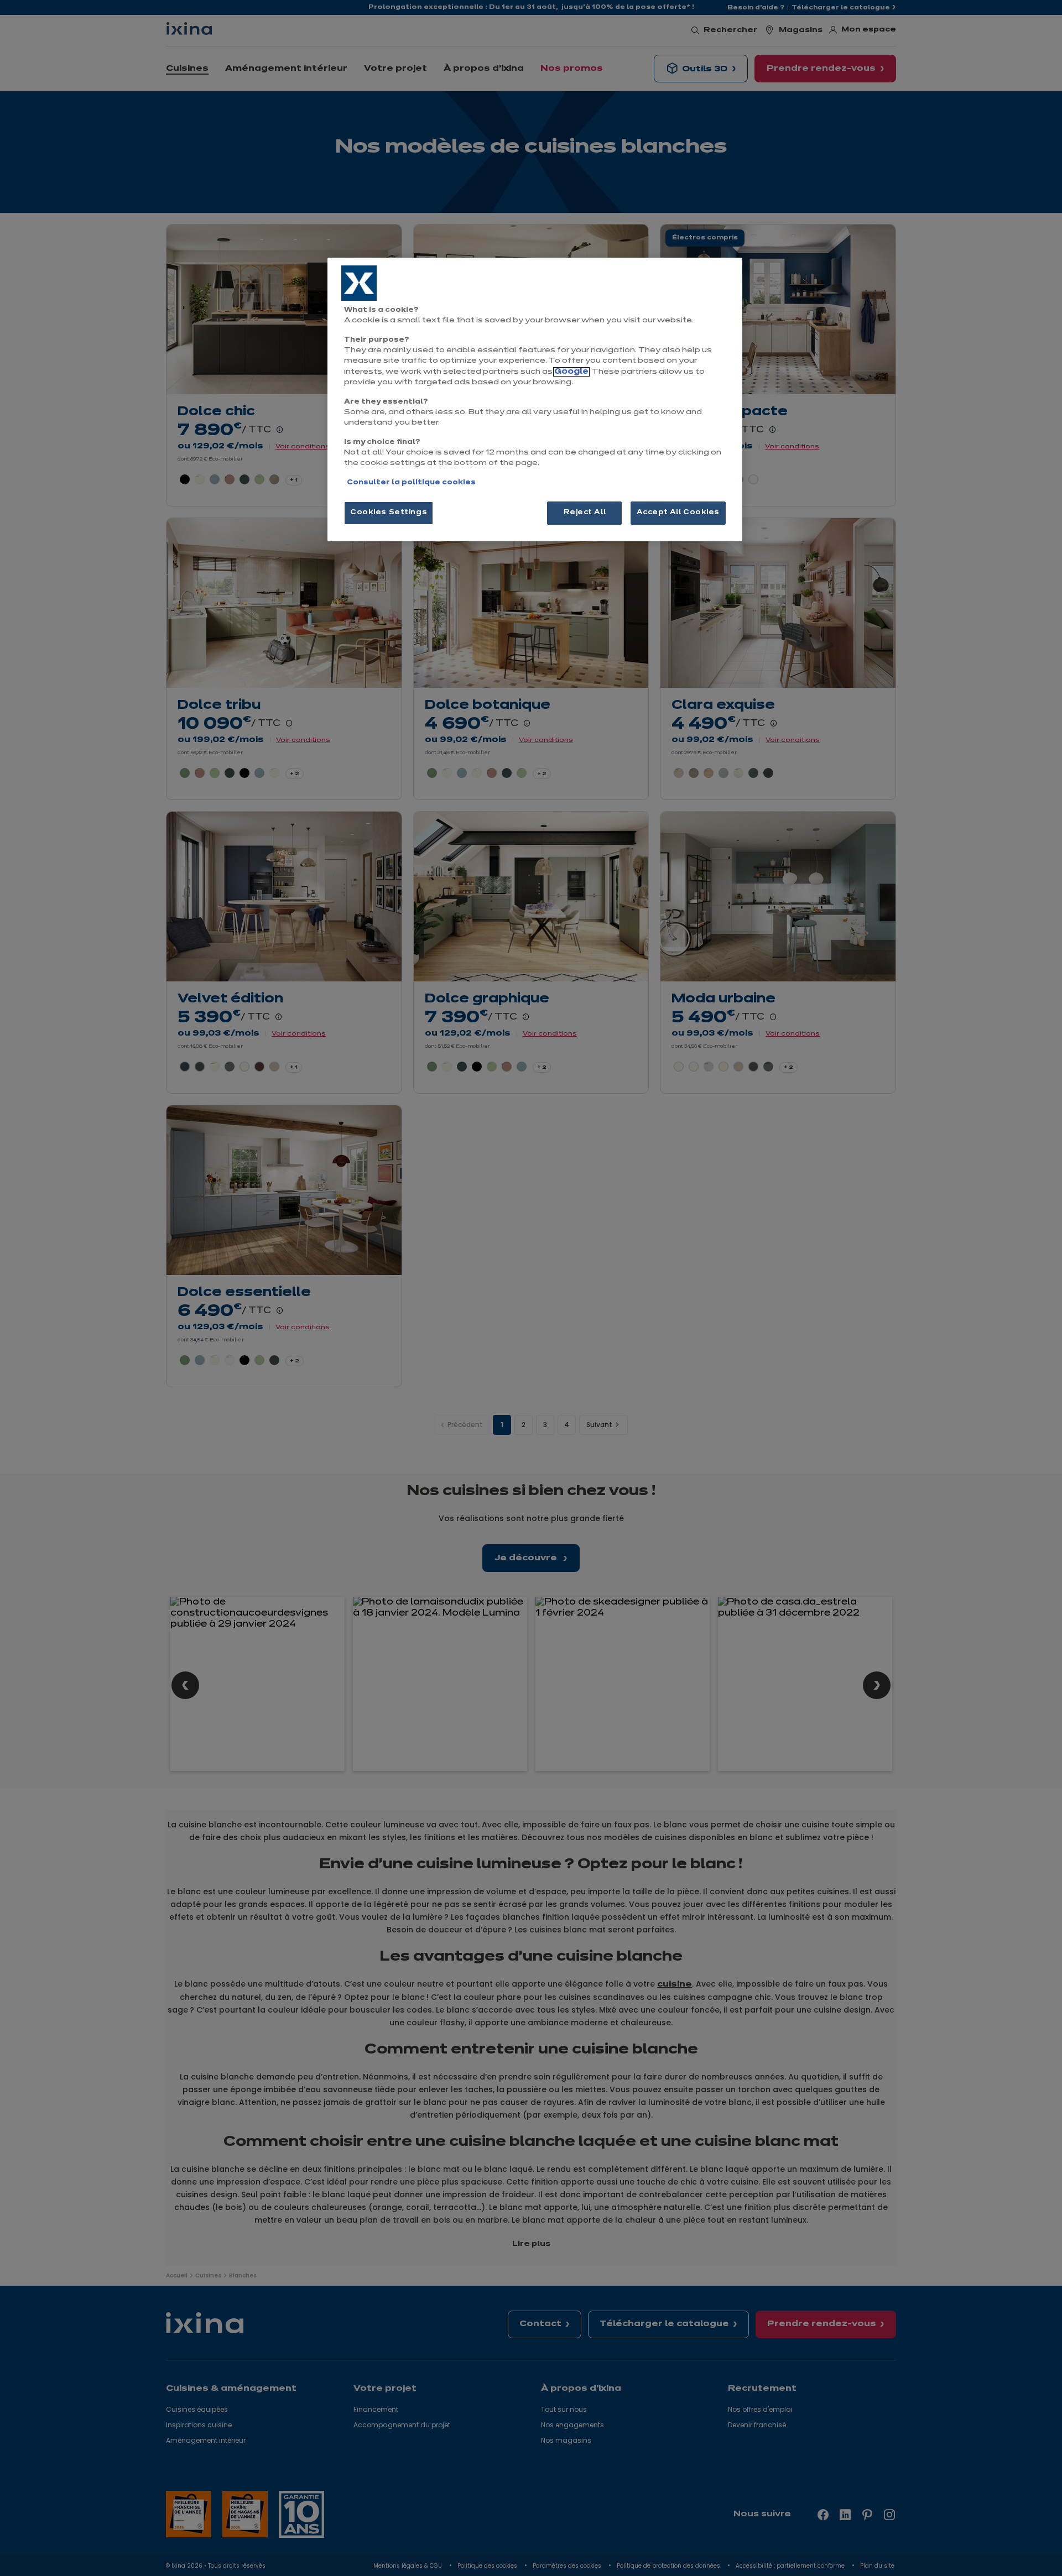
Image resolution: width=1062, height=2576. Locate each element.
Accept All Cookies (678, 513)
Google (571, 372)
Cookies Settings (389, 513)
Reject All (585, 513)
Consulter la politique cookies (411, 483)
